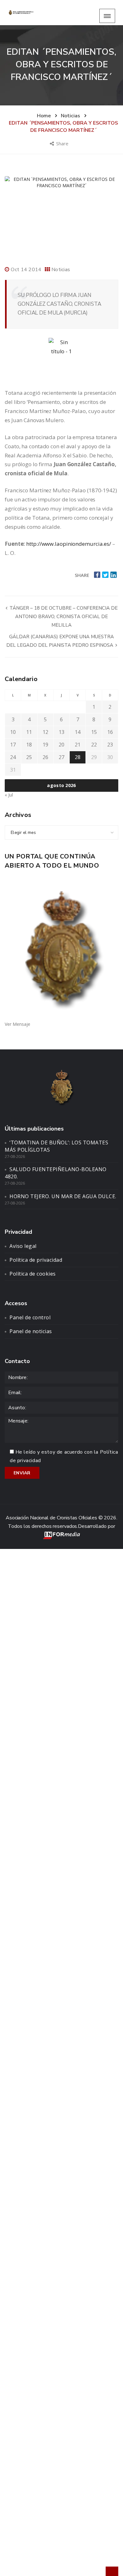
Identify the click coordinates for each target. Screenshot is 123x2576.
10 (13, 732)
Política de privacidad (36, 1260)
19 (45, 745)
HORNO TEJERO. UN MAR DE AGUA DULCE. (63, 1196)
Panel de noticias (31, 1331)
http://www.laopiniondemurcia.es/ (69, 544)
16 (110, 732)
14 (78, 732)
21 (78, 745)
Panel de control (30, 1317)
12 (45, 732)
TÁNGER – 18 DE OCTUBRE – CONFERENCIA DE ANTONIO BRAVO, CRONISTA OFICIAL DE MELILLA (63, 617)
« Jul (9, 795)
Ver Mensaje (18, 1024)
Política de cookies (33, 1274)
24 (13, 757)
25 (29, 757)
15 (94, 732)
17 (13, 745)
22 (94, 745)
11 (29, 732)
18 (29, 745)
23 (110, 745)
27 (61, 757)
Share (63, 143)
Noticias (61, 270)
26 (45, 757)
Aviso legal (23, 1246)
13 (61, 732)
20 (61, 745)
